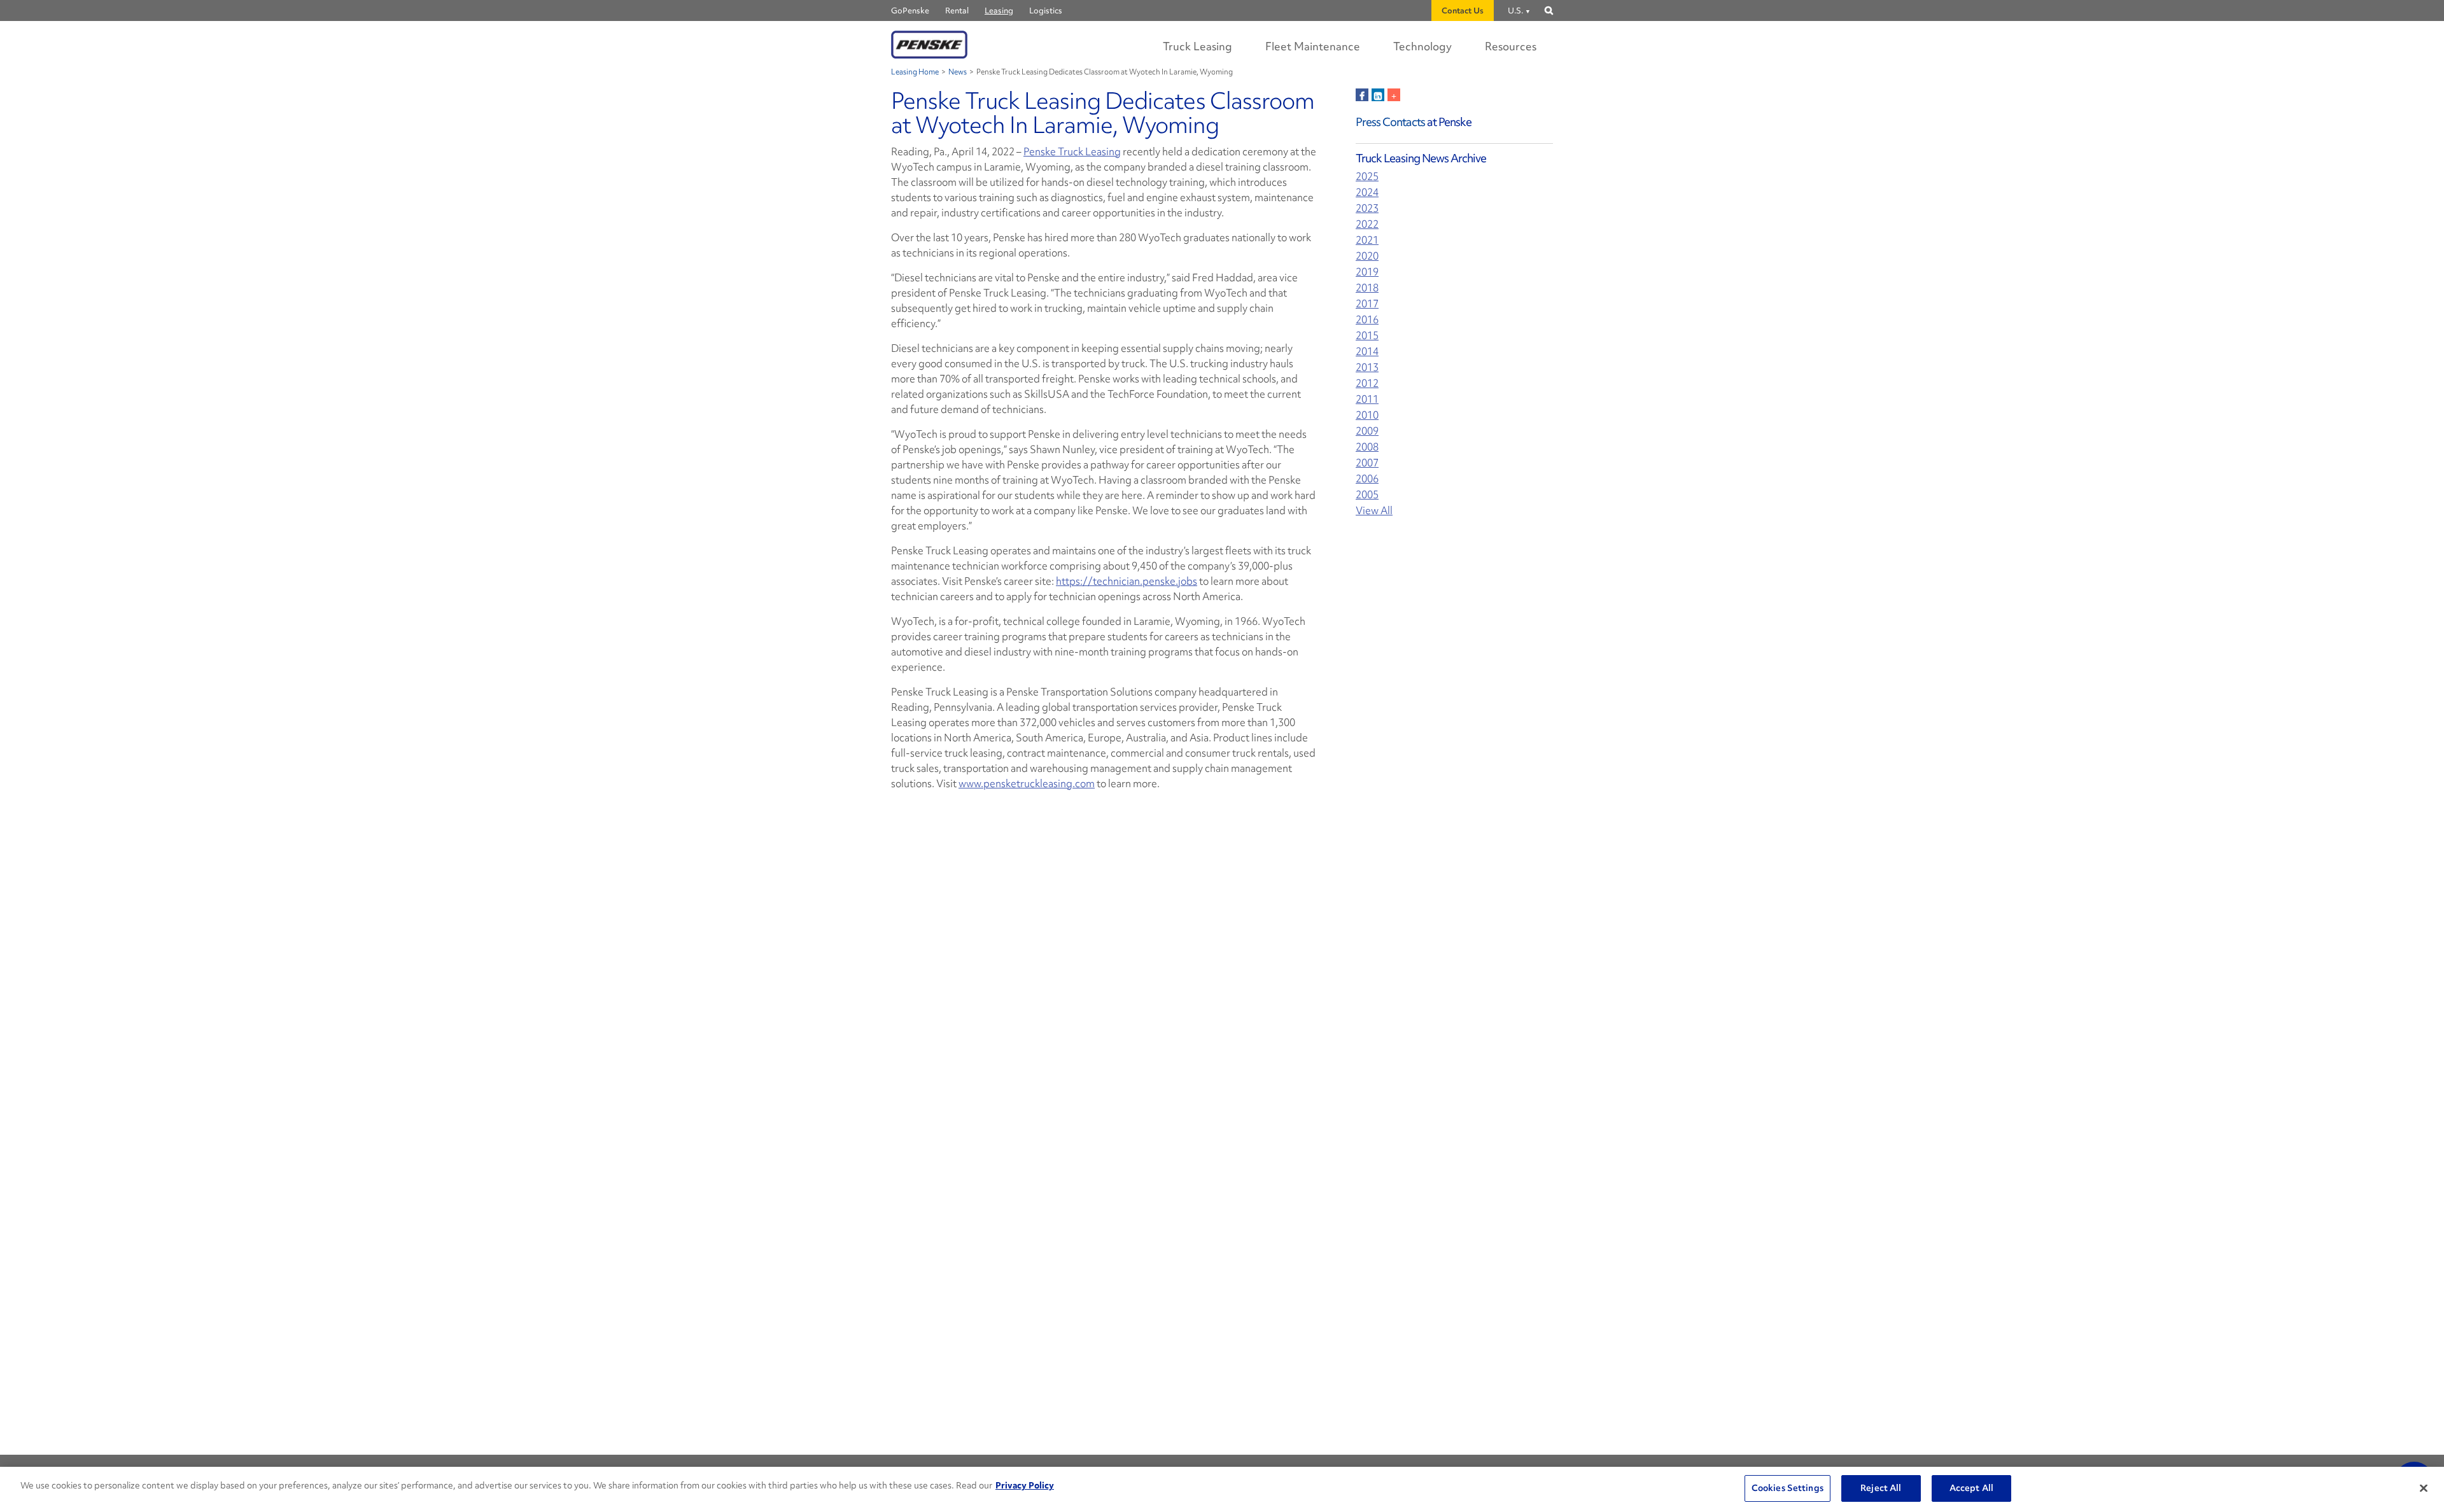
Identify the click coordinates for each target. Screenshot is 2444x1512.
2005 (1367, 495)
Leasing (999, 10)
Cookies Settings (1787, 1488)
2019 (1367, 272)
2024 (1367, 192)
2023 (1367, 208)
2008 (1367, 447)
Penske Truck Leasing (1072, 151)
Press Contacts (1390, 122)
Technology (1422, 46)
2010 (1367, 415)
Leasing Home (915, 72)
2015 (1367, 336)
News (958, 72)
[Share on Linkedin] (1378, 95)
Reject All (1881, 1488)
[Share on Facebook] (1362, 95)
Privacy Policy (1025, 1485)
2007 (1367, 463)
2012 (1367, 383)
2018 (1367, 288)
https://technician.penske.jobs (1127, 581)
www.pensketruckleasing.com (1027, 783)
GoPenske (910, 10)
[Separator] (1394, 95)
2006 (1367, 479)
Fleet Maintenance (1313, 46)
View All (1374, 511)
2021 (1367, 240)
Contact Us (1463, 10)
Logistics (1046, 10)
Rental (957, 10)
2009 (1367, 431)
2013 (1367, 367)
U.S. (1515, 10)
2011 (1367, 399)
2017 (1367, 304)
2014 (1367, 352)
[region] (1222, 1489)
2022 (1367, 224)
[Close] (2424, 1488)
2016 (1367, 320)
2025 (1367, 177)
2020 (1367, 256)
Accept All (1971, 1488)
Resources (1511, 46)
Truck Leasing (1197, 46)
